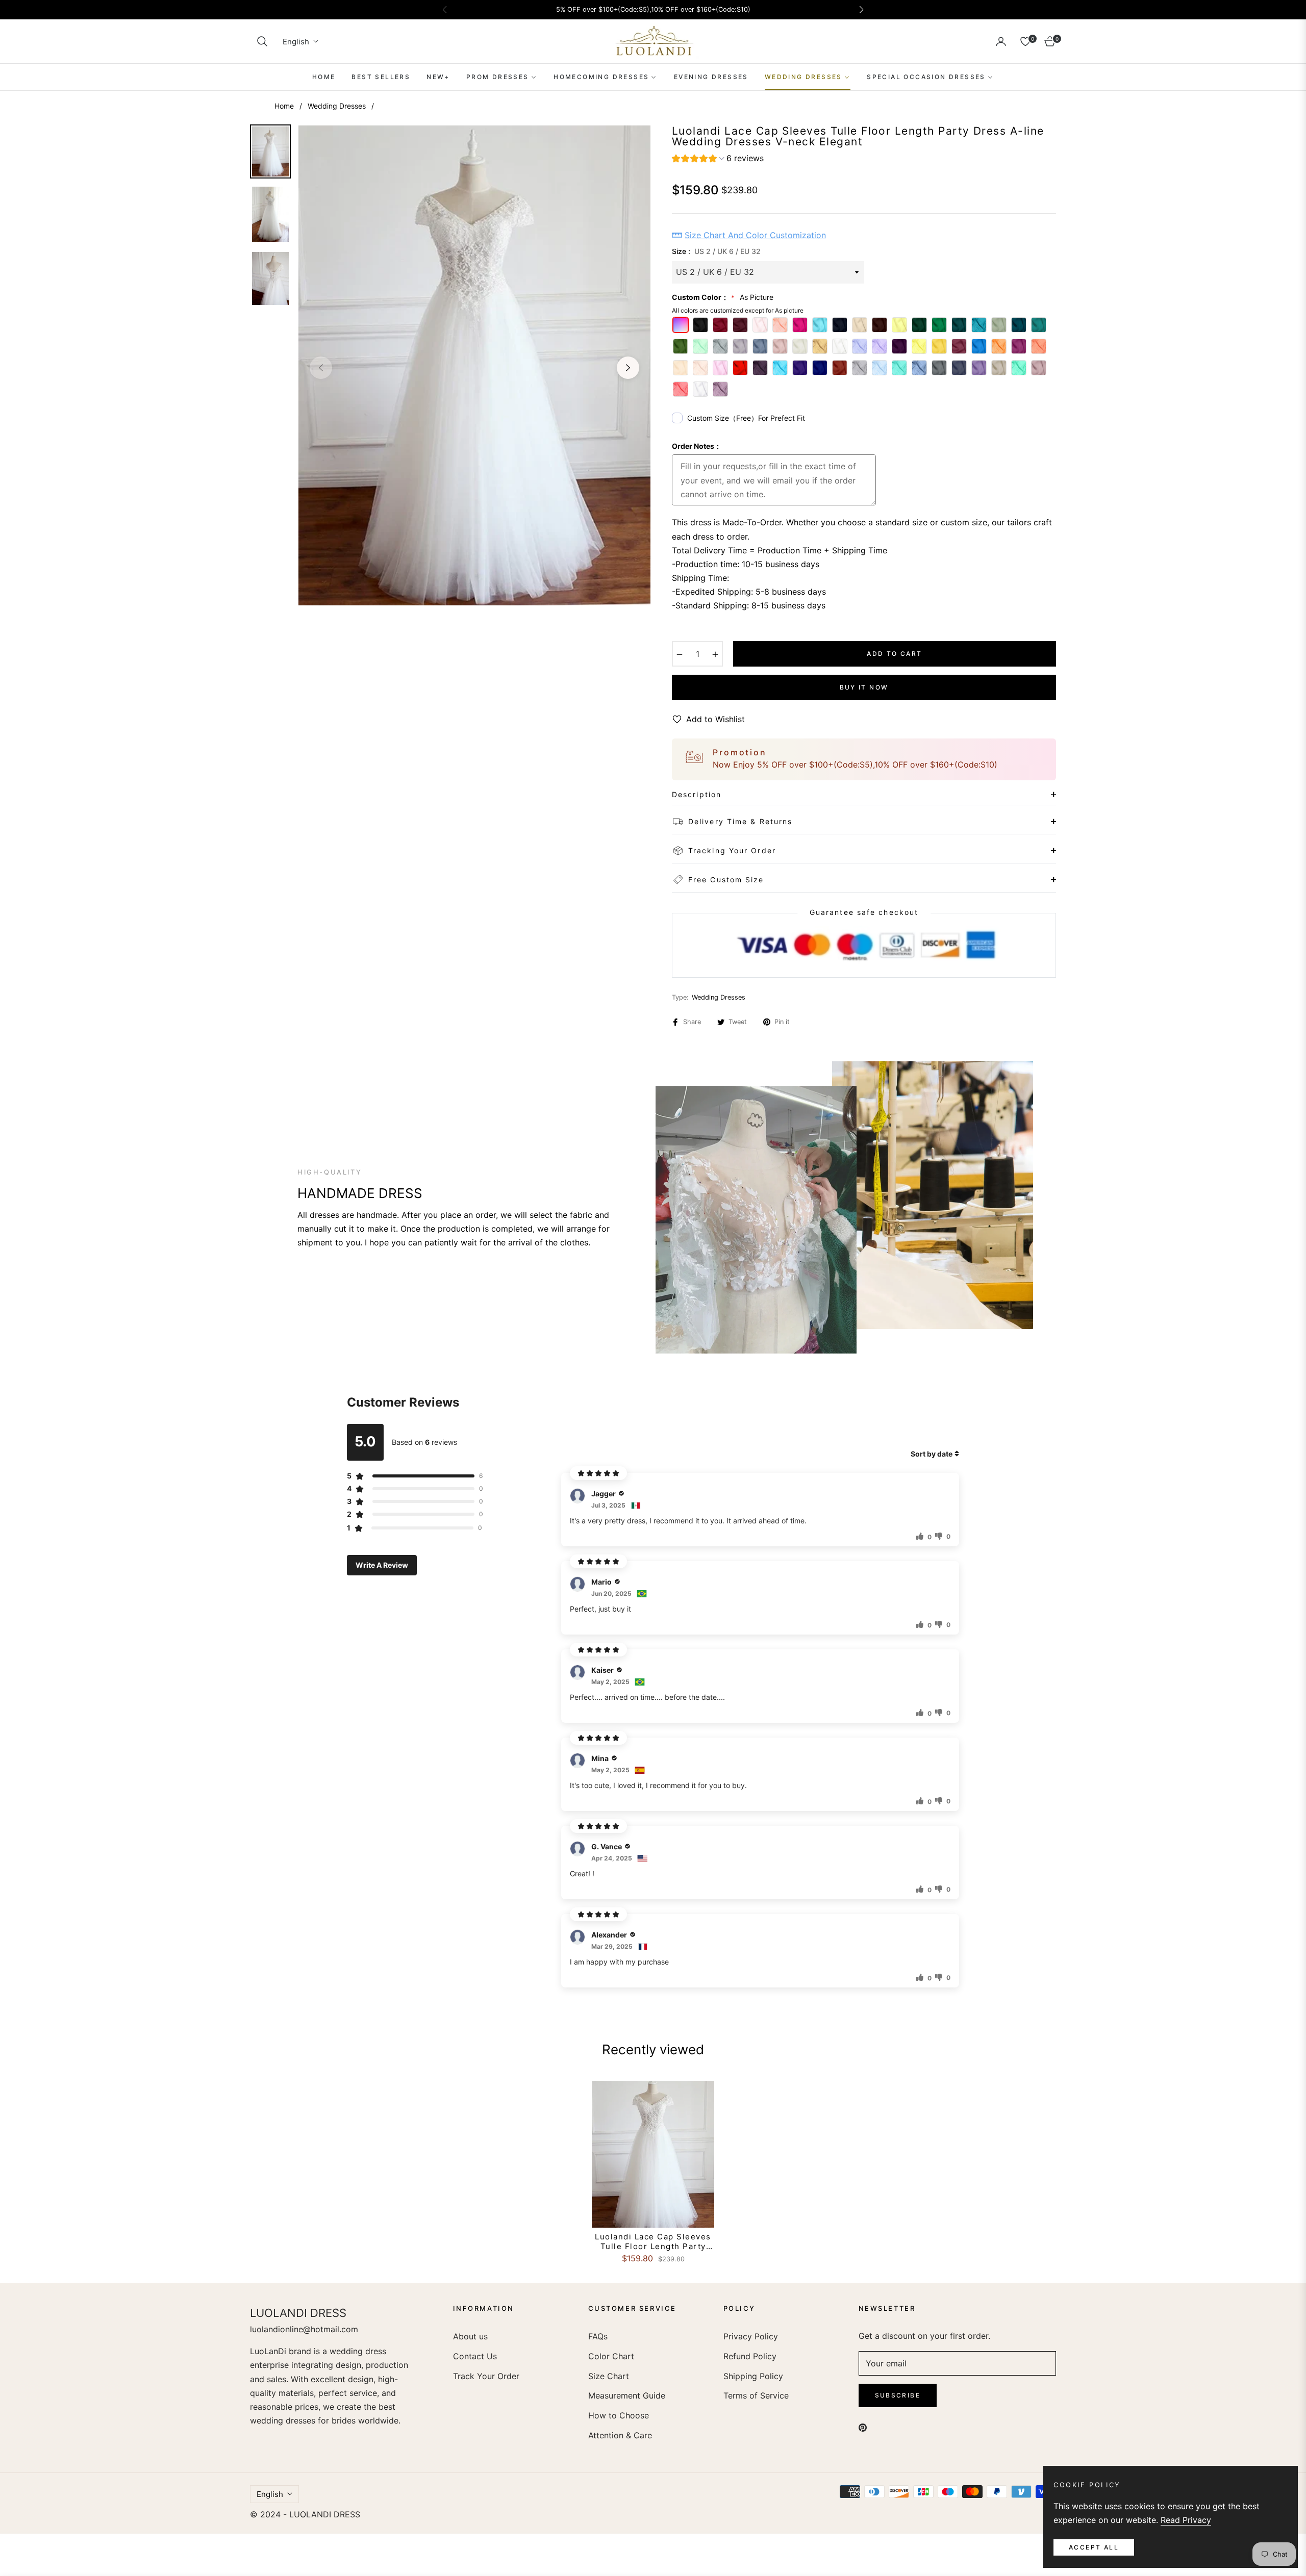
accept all (1094, 2547)
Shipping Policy (753, 2376)
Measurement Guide (627, 2395)
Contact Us (475, 2356)
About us (470, 2336)
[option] (474, 365)
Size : (716, 251)
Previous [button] (321, 368)
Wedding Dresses (337, 106)
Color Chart (611, 2356)
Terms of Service (756, 2395)
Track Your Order (486, 2376)
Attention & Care (620, 2435)
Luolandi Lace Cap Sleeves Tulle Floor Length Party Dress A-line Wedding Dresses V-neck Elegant (653, 2242)
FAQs (598, 2336)
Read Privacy (1186, 2520)
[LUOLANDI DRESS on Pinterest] (863, 2427)
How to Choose (619, 2415)
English (296, 42)
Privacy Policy (751, 2336)
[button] (262, 41)
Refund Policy (750, 2356)
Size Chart (609, 2376)
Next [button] (628, 368)
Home (284, 106)
